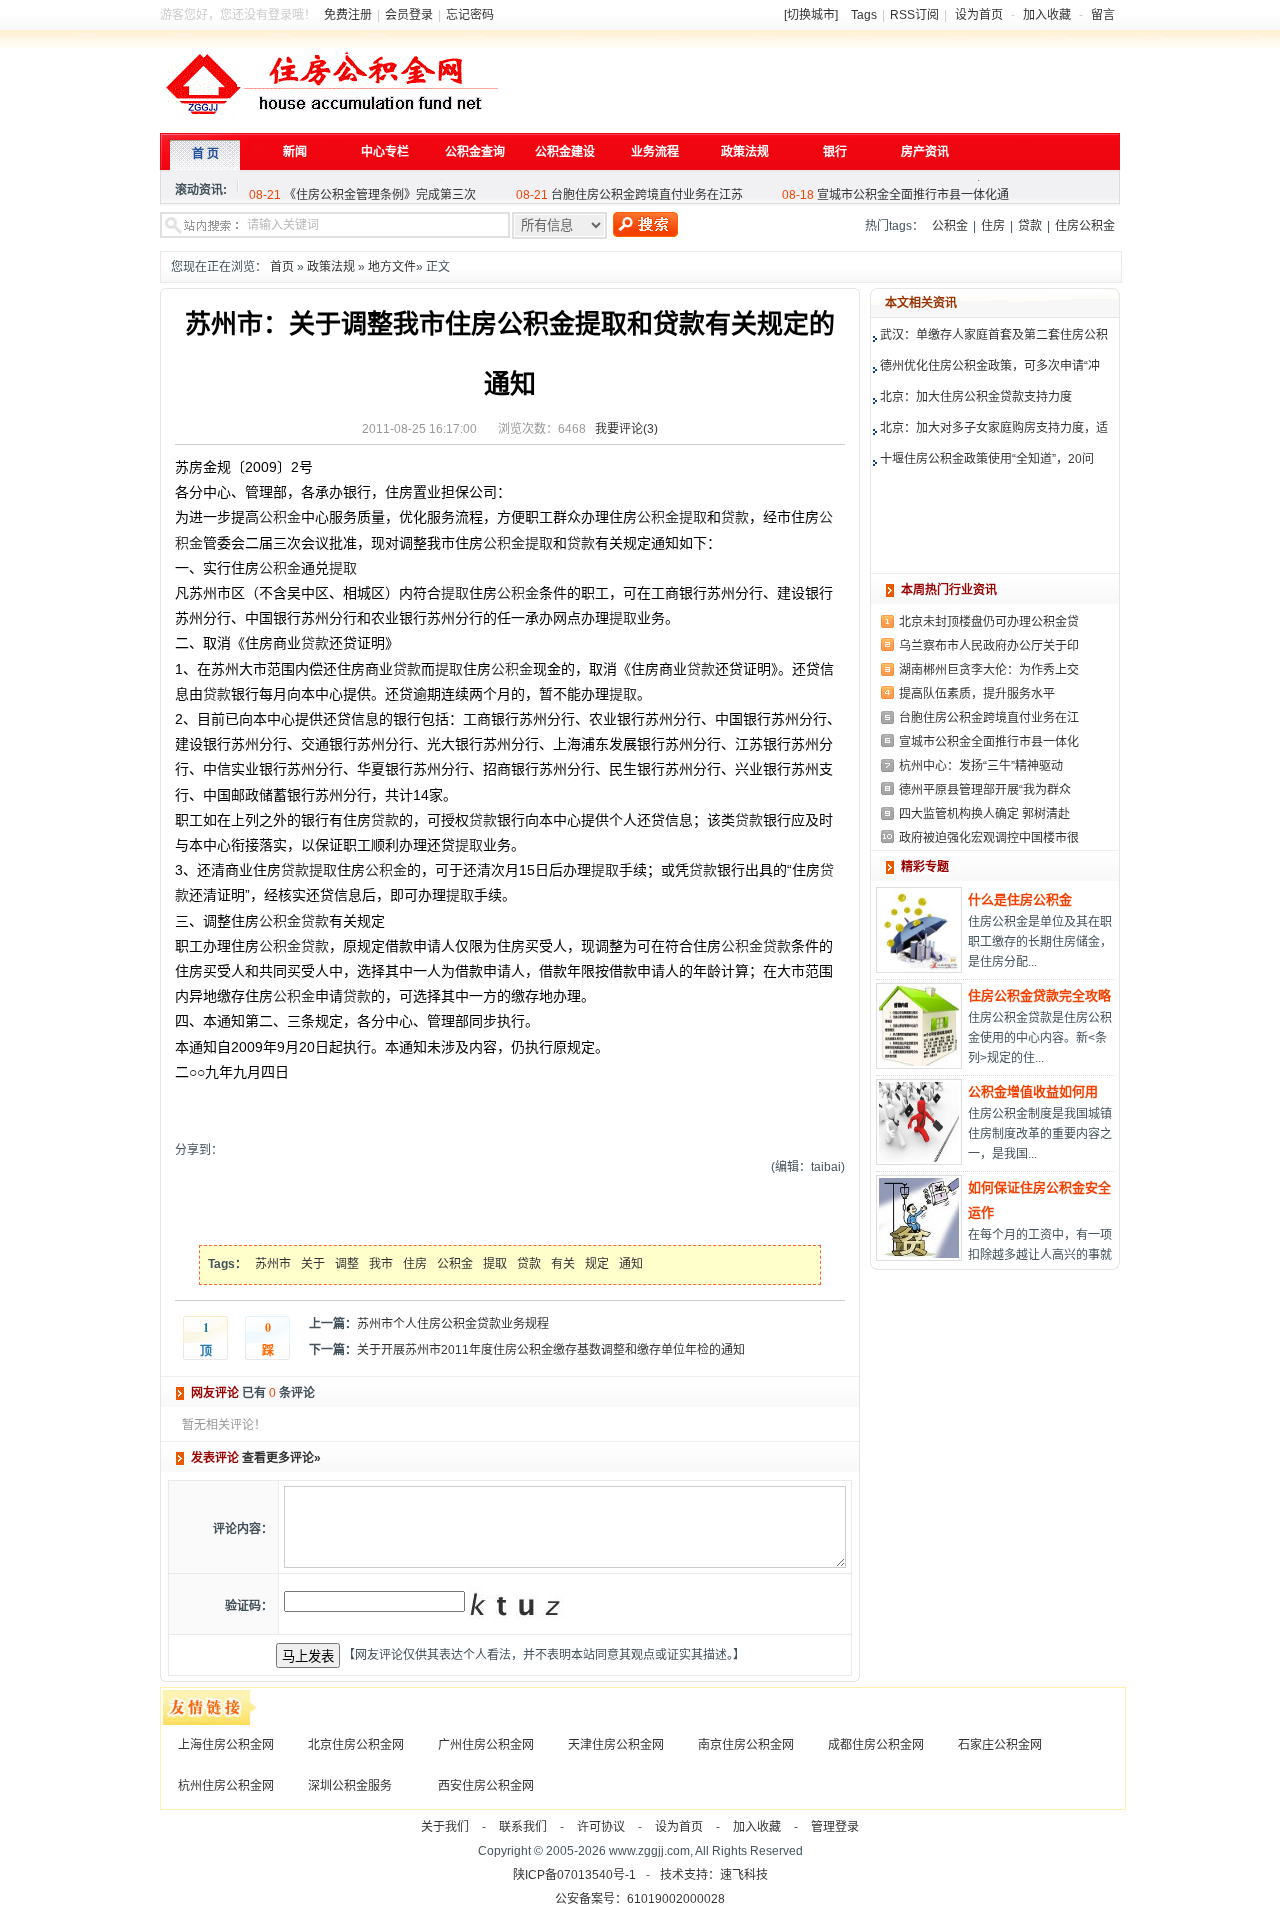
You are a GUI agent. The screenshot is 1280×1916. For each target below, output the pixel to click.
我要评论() (626, 429)
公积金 (950, 226)
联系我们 (523, 1827)
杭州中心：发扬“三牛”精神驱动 (981, 766)
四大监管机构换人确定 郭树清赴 (984, 814)
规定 (597, 1264)
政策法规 (331, 267)
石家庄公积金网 (1000, 1745)
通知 (631, 1264)
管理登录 (835, 1827)
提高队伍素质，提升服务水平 (977, 694)
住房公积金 (1085, 226)
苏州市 (273, 1264)
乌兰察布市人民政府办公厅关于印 (989, 646)
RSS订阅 (914, 15)
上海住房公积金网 (226, 1745)
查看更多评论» (281, 1458)
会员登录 (409, 15)
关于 (313, 1264)
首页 (282, 267)
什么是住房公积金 (1020, 899)
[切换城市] (811, 15)
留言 (1103, 15)
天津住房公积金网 (616, 1745)
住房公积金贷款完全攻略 (1039, 995)
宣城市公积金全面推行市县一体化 (989, 742)
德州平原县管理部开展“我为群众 (985, 790)
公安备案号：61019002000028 (640, 1899)
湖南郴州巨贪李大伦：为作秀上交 (989, 670)
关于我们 (445, 1827)
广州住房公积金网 (486, 1745)
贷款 (1030, 226)
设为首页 (979, 15)
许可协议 (601, 1827)
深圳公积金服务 (350, 1786)
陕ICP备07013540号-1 (574, 1875)
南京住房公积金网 (746, 1745)
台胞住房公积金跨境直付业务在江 (989, 718)
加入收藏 (1047, 15)
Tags (864, 15)
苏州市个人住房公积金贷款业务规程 (453, 1324)
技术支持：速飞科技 (714, 1875)
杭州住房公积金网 (226, 1786)
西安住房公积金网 (486, 1786)
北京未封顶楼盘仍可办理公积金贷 (989, 622)
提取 (693, 517)
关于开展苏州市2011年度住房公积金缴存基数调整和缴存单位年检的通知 (551, 1350)
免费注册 (348, 15)
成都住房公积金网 (876, 1745)
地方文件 (392, 267)
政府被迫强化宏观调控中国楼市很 (989, 838)
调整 (347, 1264)
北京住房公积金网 (356, 1745)
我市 (381, 1264)
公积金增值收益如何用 (1033, 1091)
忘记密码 (470, 15)
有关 (563, 1264)
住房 (993, 226)
